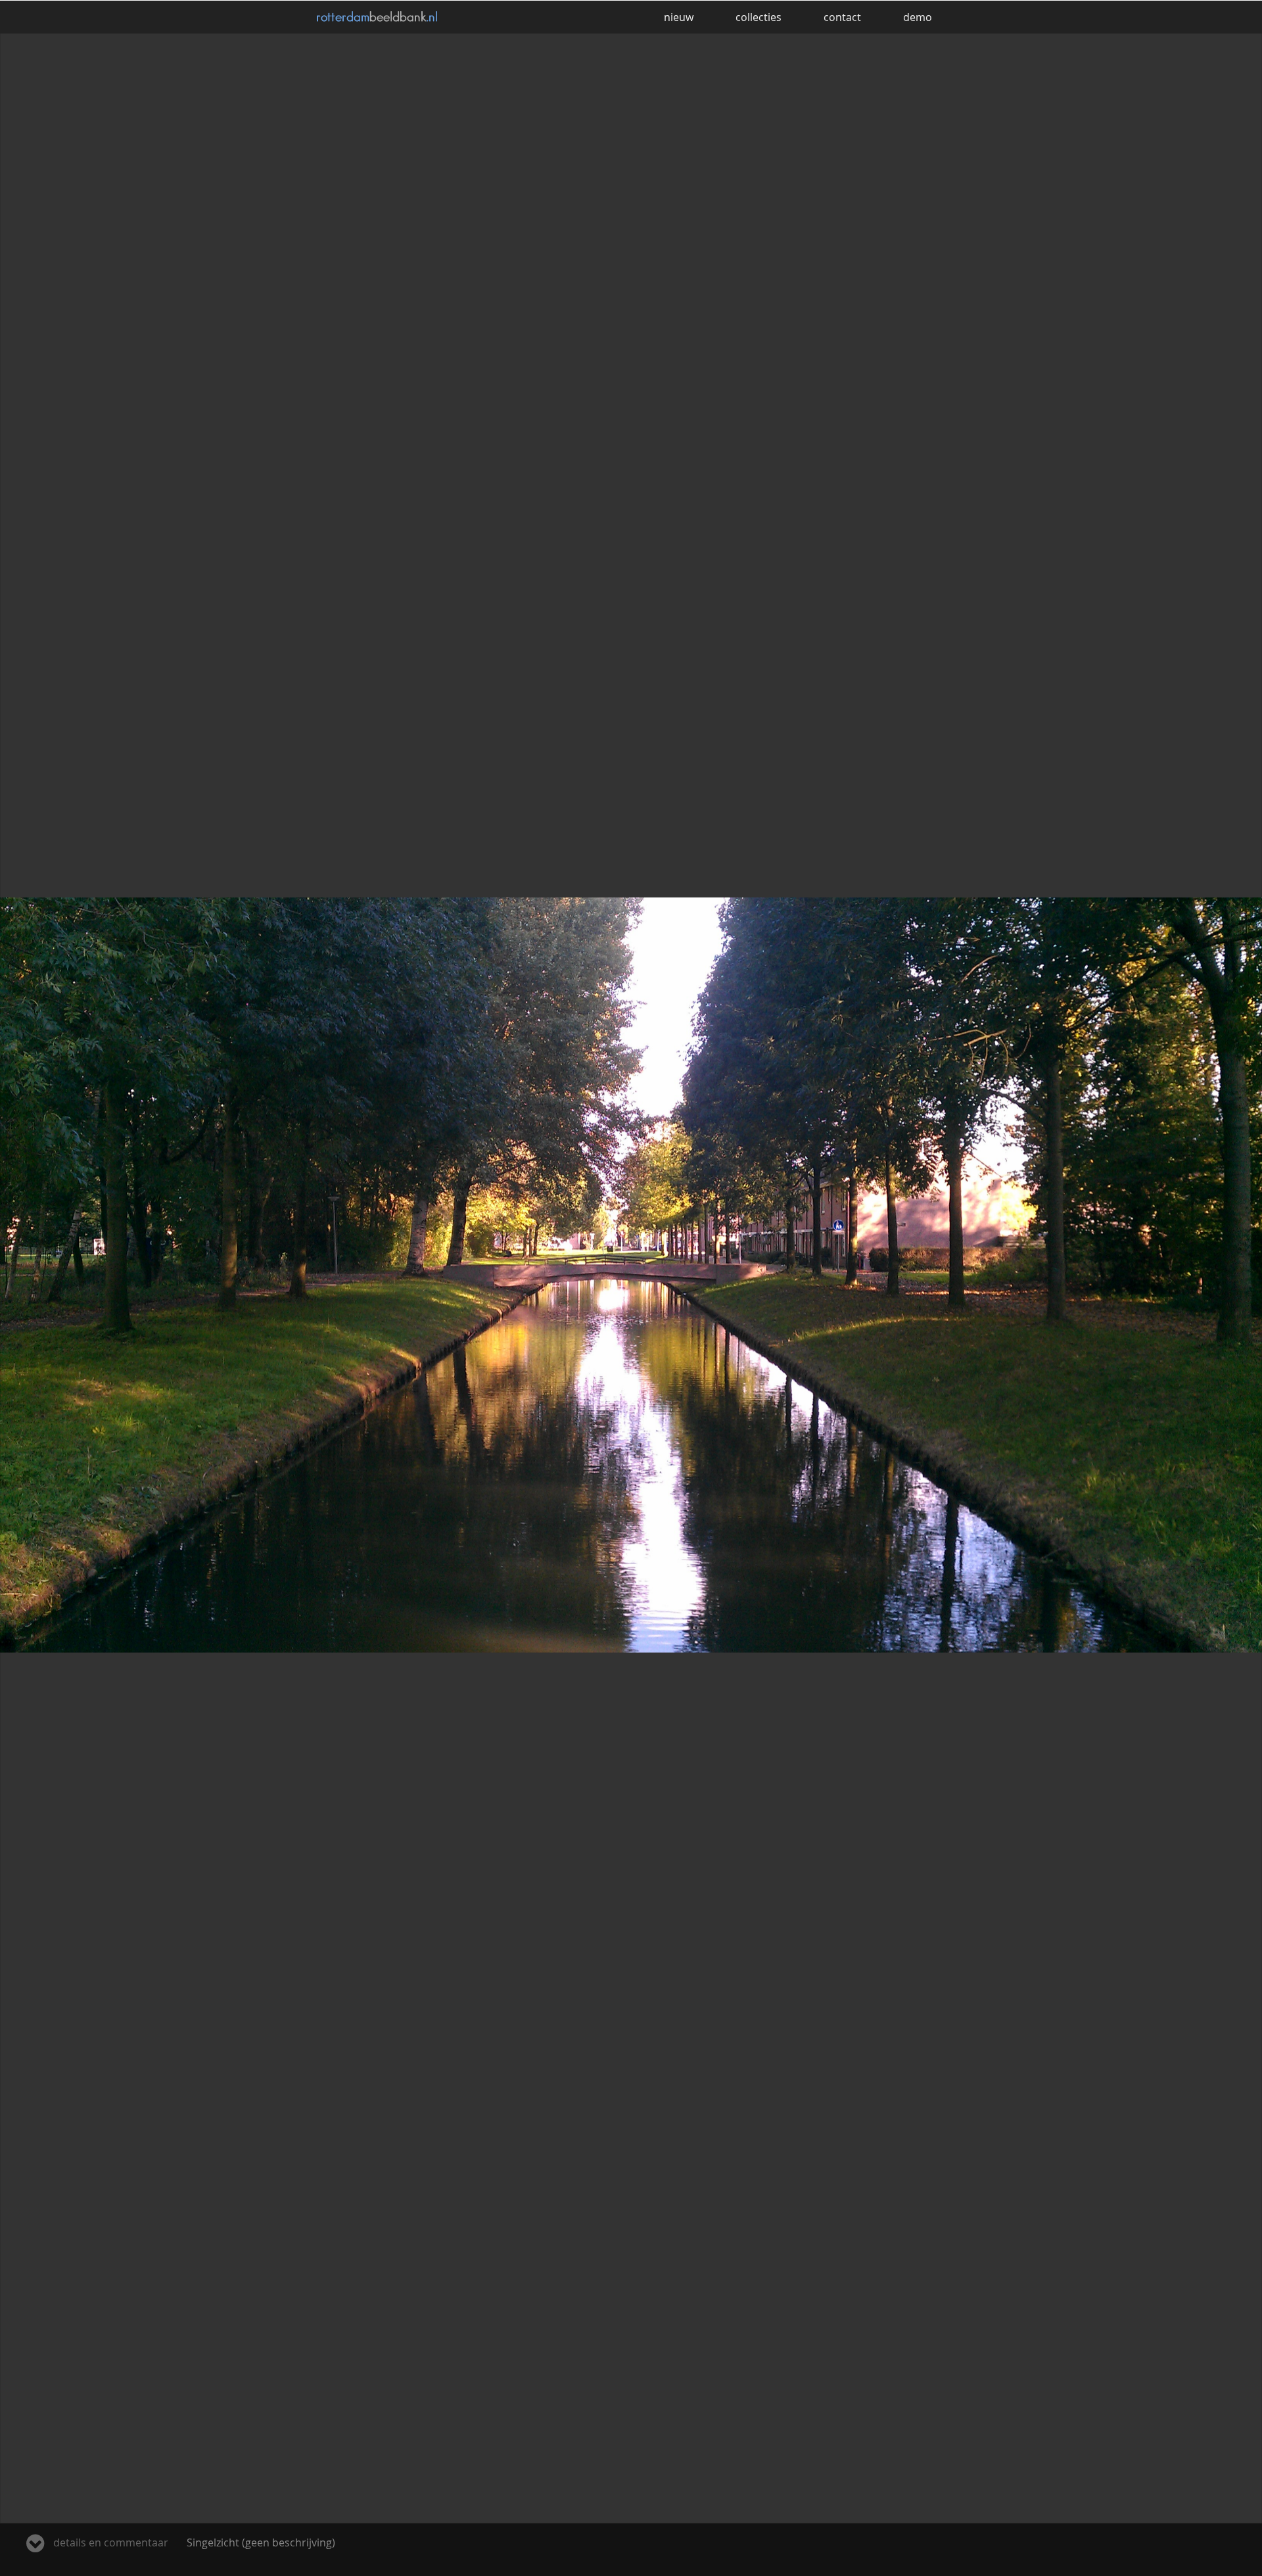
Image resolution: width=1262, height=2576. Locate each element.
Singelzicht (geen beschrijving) (193, 2542)
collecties (759, 17)
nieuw (679, 17)
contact (842, 17)
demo (918, 17)
